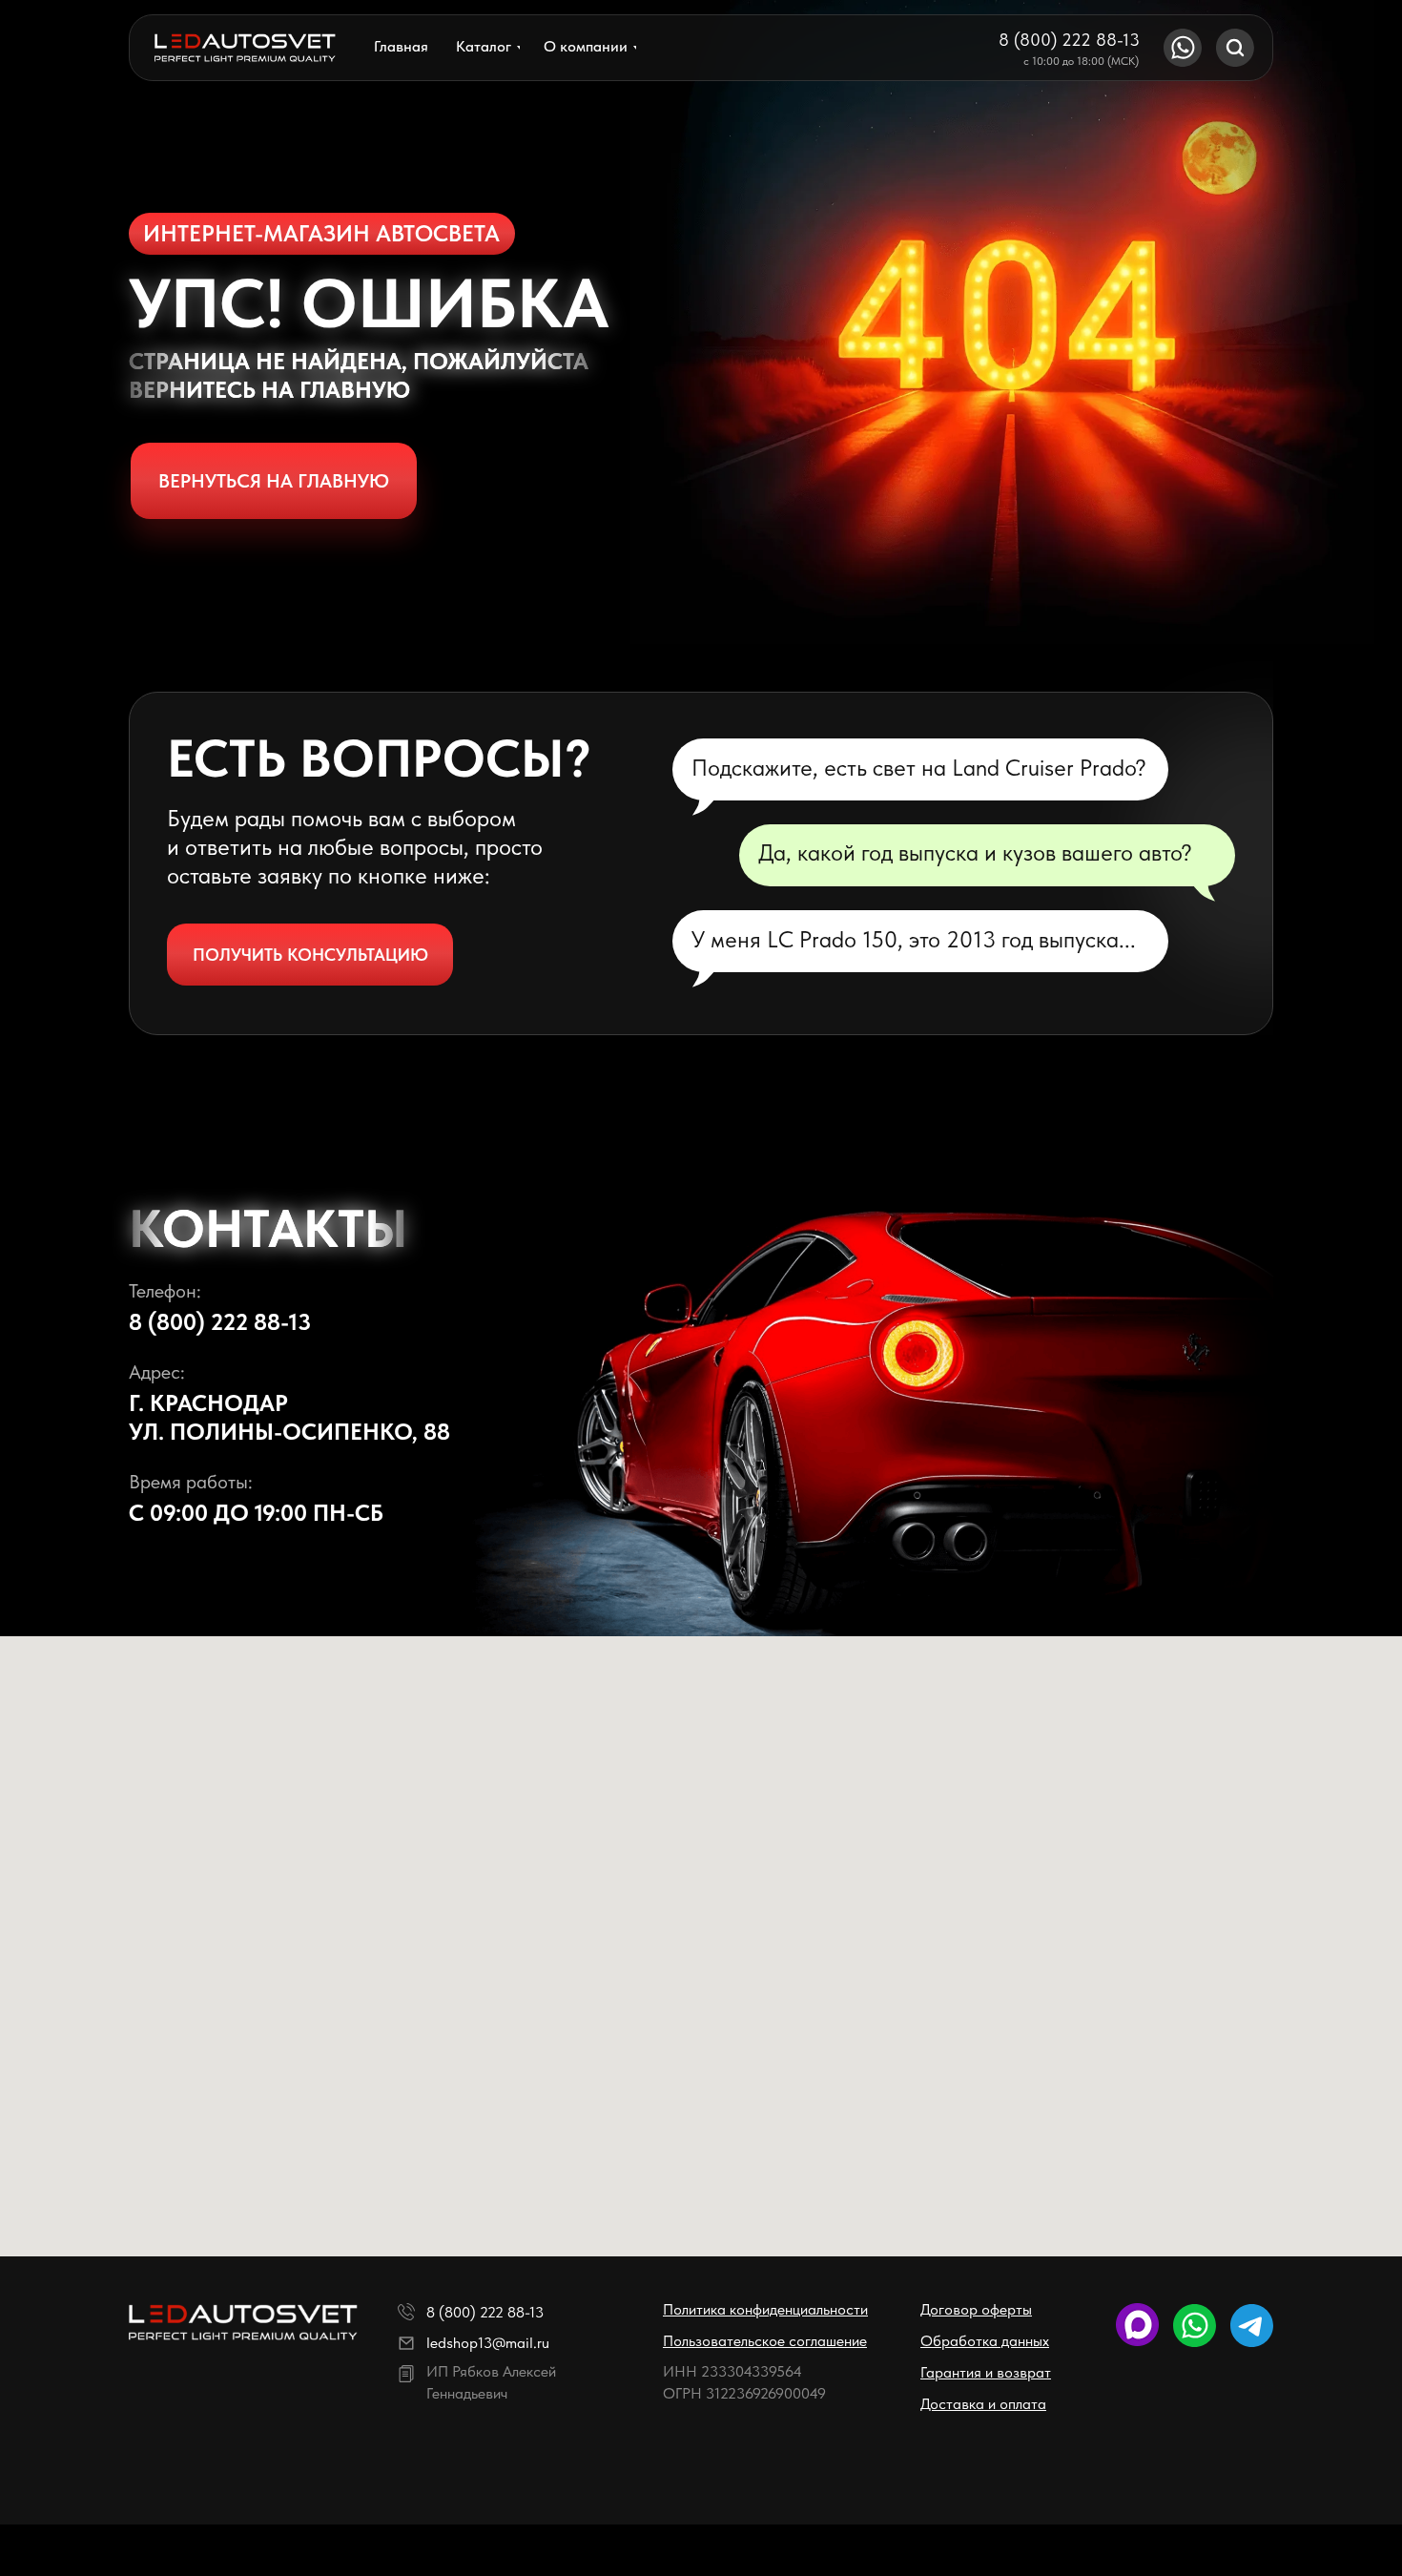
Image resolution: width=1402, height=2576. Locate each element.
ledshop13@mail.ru (488, 2343)
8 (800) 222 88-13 (1069, 40)
